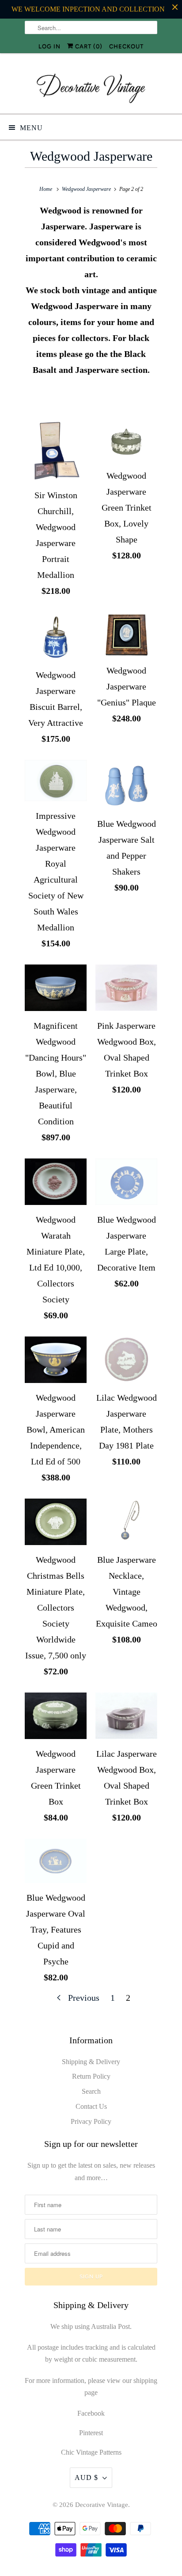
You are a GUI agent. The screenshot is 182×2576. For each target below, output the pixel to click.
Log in (49, 46)
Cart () (88, 46)
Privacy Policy (91, 2121)
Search (91, 2091)
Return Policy (91, 2076)
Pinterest (91, 2433)
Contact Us (91, 2106)
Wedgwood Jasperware (91, 156)
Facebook (91, 2413)
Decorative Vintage (102, 2505)
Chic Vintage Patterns (91, 2452)
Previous (83, 1998)
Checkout (126, 46)
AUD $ (86, 2477)
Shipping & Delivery (91, 2062)
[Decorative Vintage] (91, 87)
